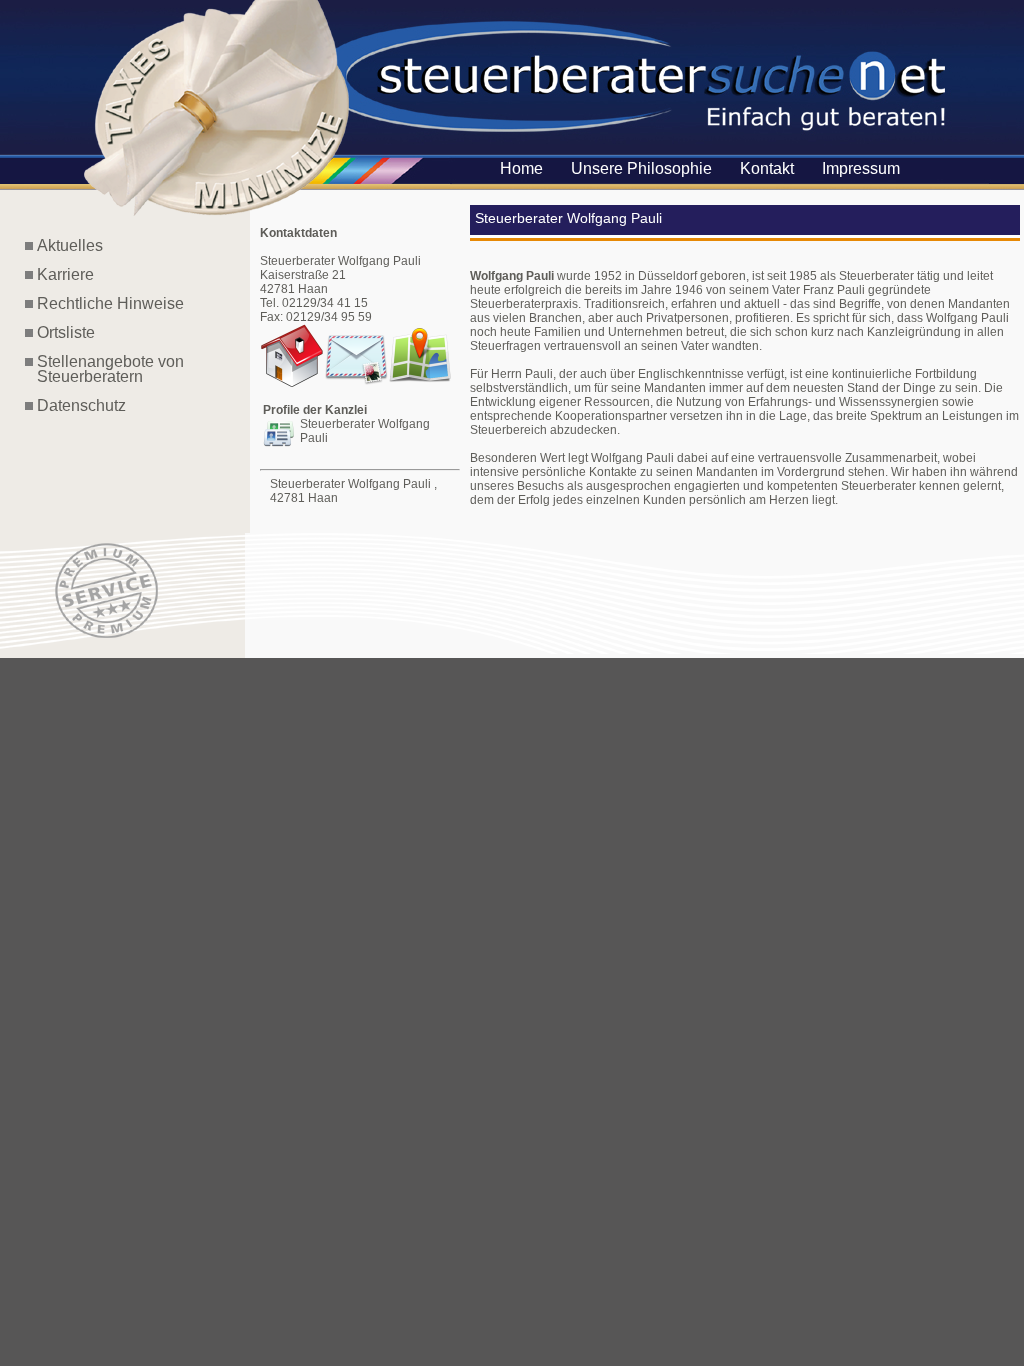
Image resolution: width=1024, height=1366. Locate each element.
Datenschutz (81, 405)
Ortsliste (66, 332)
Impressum (861, 168)
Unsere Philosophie (641, 168)
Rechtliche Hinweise (110, 303)
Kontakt (767, 168)
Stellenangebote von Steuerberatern (104, 369)
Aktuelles (70, 245)
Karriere (65, 274)
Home (521, 168)
